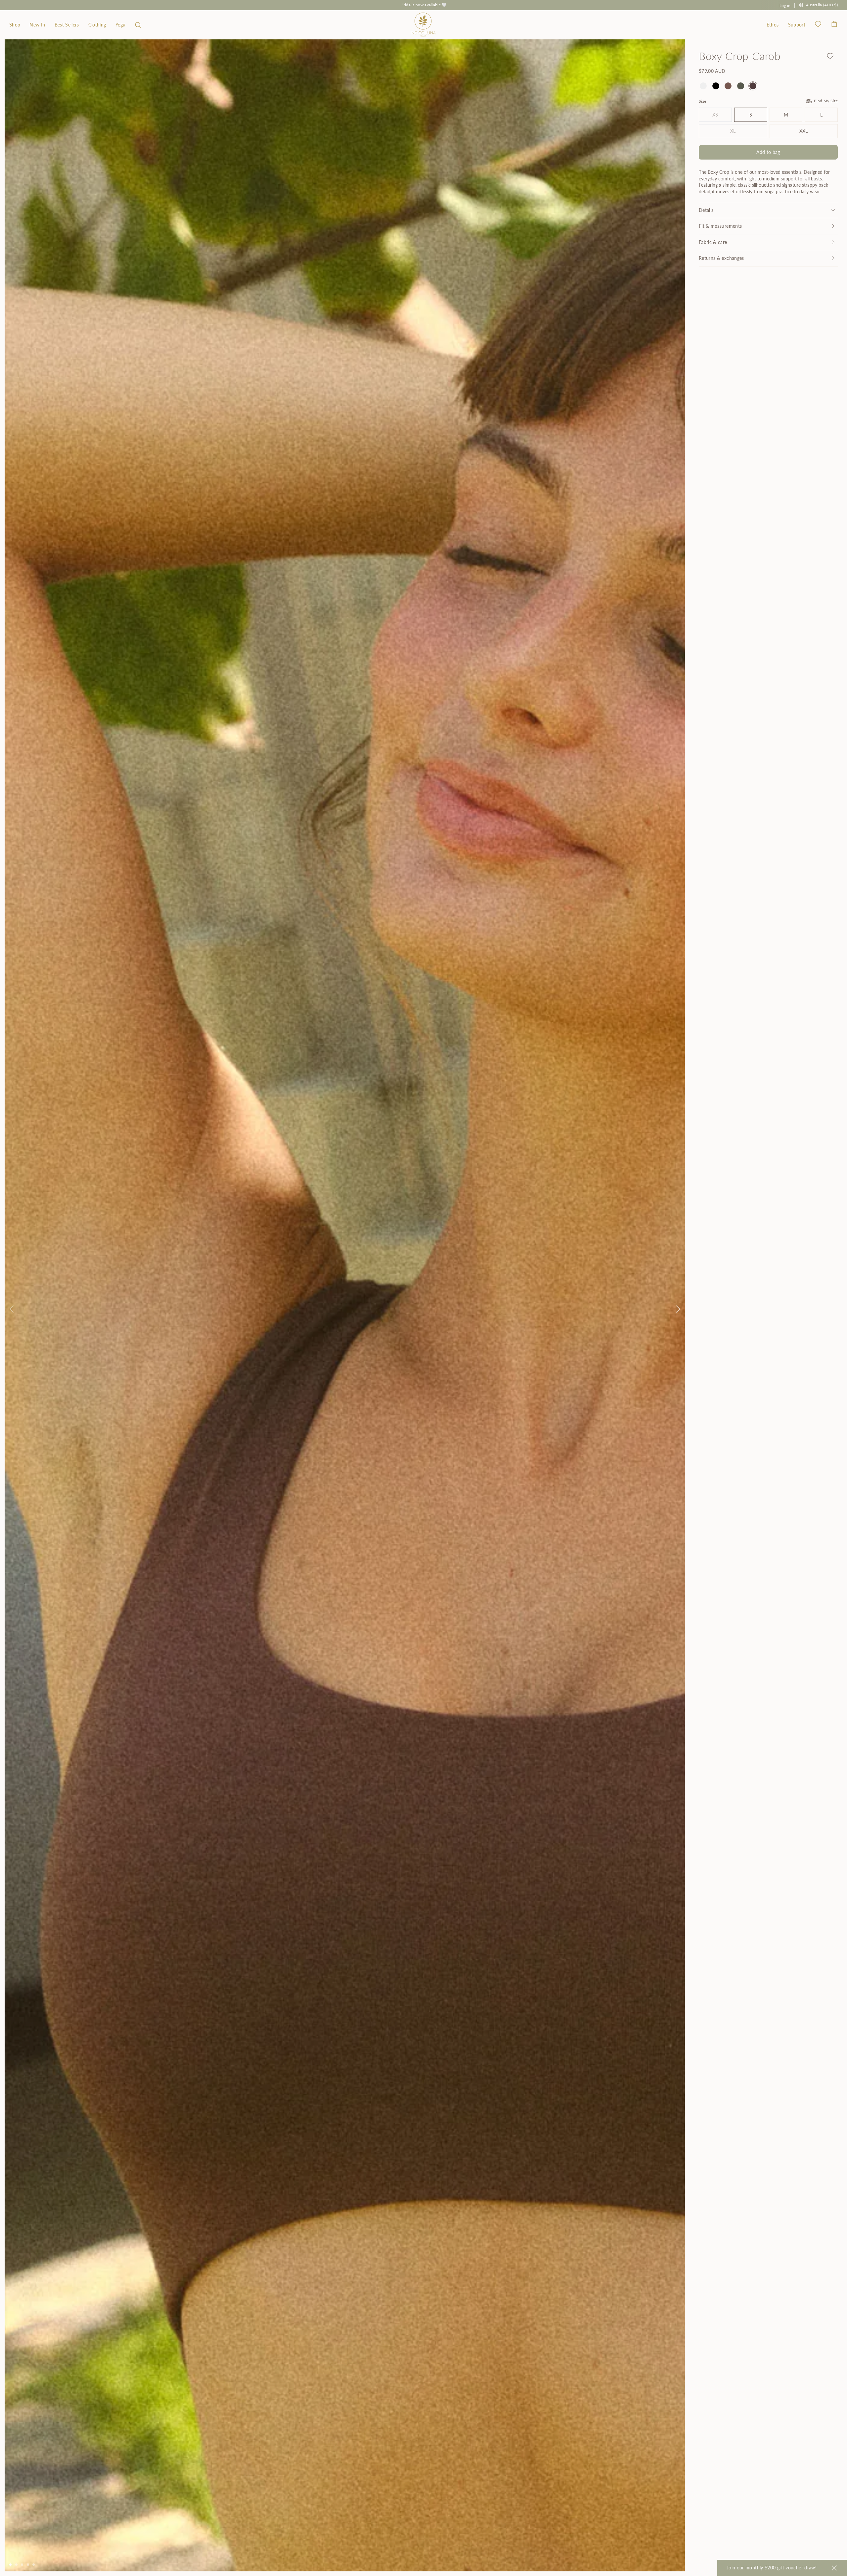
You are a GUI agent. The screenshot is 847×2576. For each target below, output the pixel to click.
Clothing (97, 25)
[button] (138, 25)
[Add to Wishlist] (830, 56)
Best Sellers (67, 25)
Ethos (773, 25)
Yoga (120, 25)
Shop (15, 25)
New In (37, 25)
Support (797, 25)
